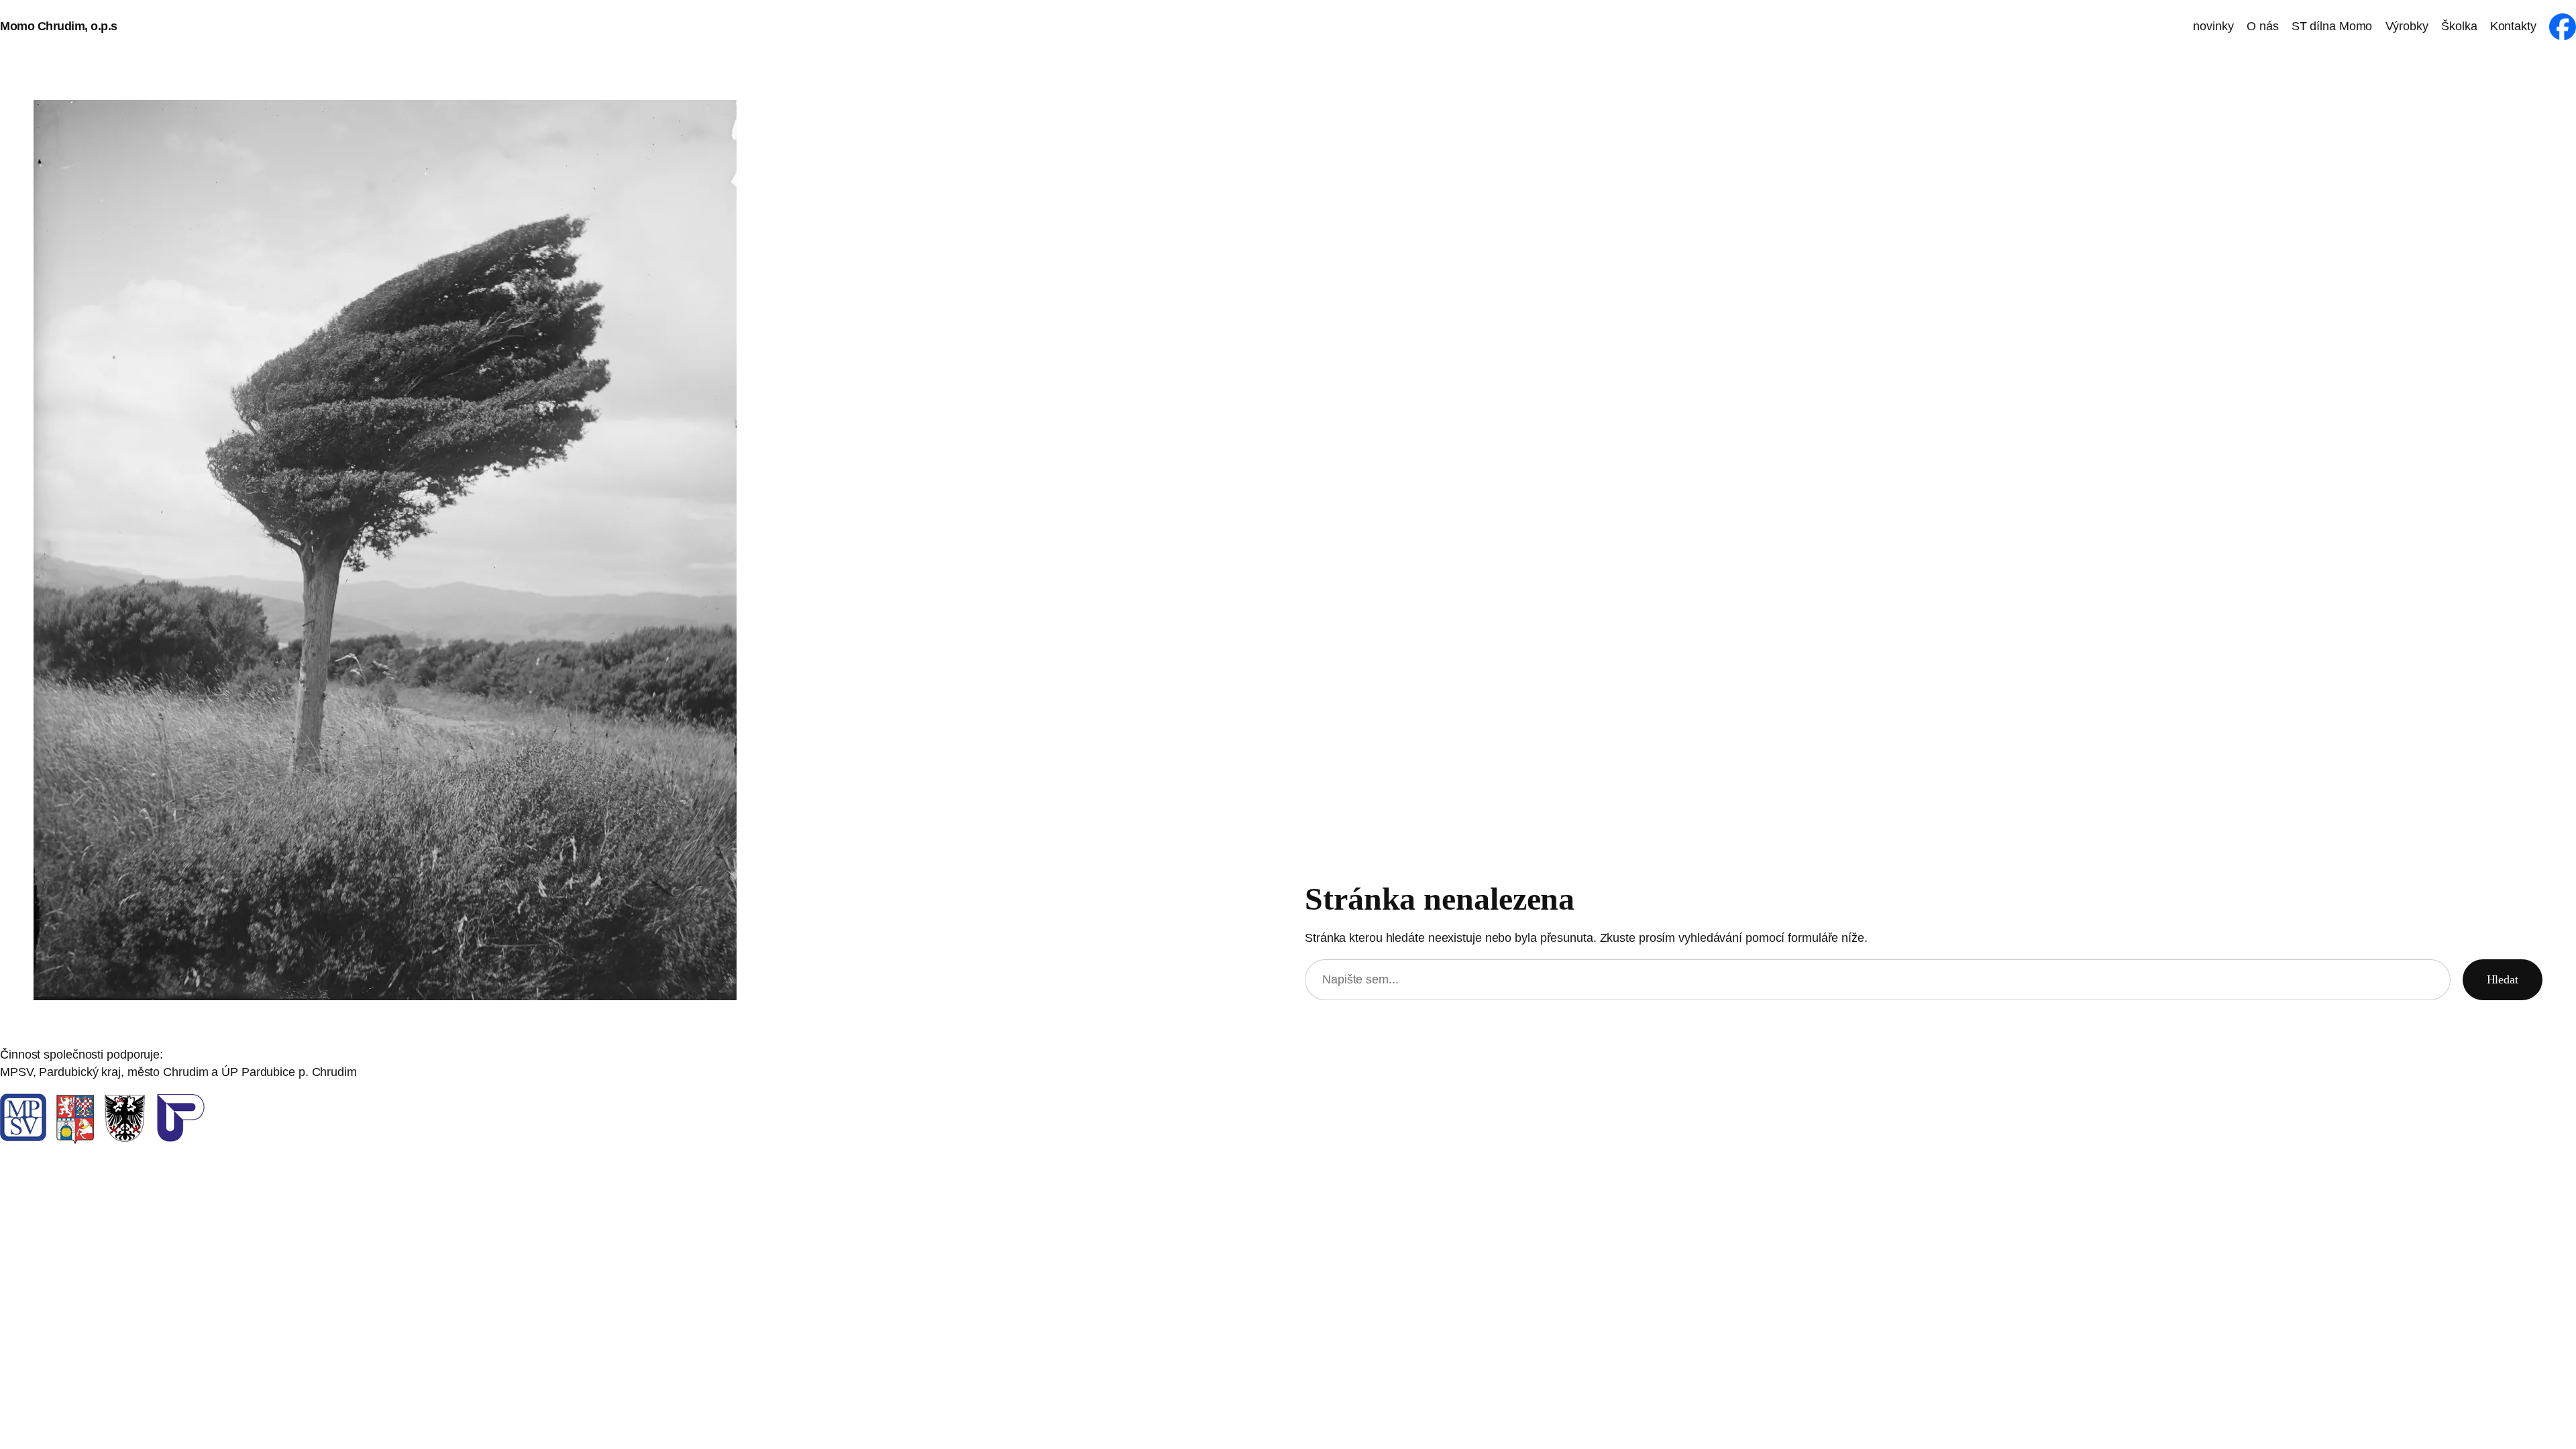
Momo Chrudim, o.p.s (59, 26)
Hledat (2503, 979)
